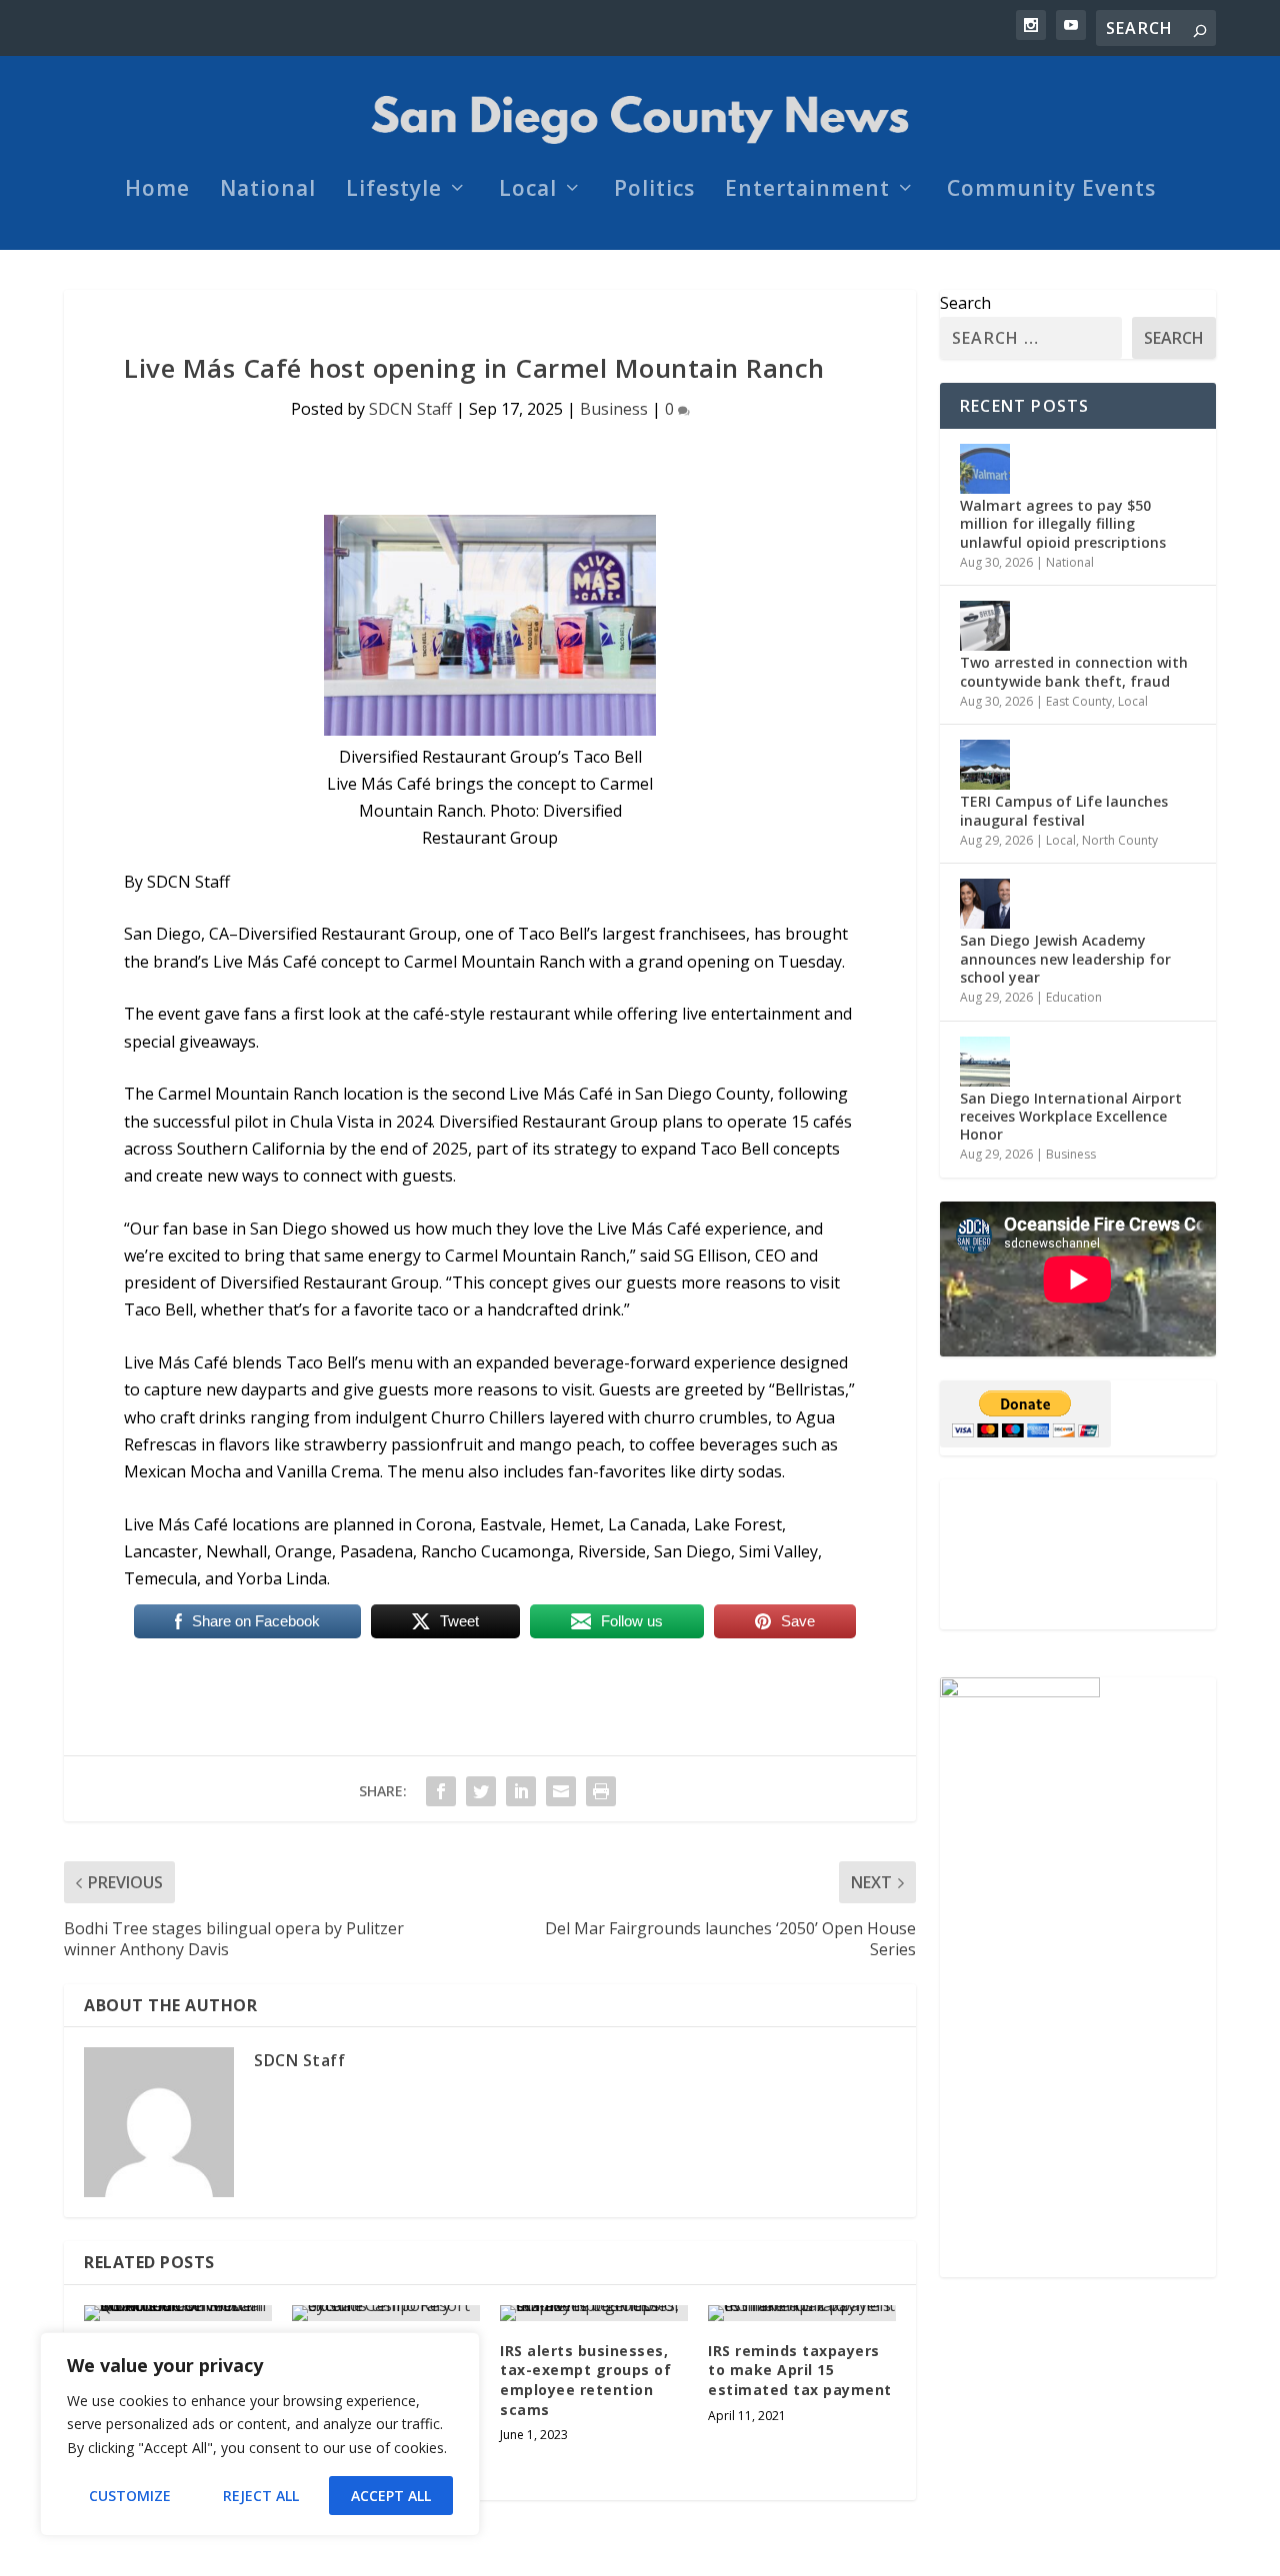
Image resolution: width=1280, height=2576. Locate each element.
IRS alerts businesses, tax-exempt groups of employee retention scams (585, 2380)
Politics (654, 191)
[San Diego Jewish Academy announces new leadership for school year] (985, 904)
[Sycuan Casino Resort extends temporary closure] (386, 2313)
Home (157, 191)
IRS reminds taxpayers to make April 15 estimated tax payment (800, 2370)
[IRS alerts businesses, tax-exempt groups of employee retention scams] (594, 2313)
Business (614, 409)
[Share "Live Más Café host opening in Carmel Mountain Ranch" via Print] (601, 1791)
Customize (130, 2496)
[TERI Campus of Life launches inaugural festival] (985, 765)
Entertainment (807, 191)
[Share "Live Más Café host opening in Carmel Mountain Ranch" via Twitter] (481, 1791)
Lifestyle (394, 191)
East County (1079, 701)
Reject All (261, 2496)
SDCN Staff (410, 409)
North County (1120, 840)
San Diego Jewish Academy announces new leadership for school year (1065, 958)
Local (528, 191)
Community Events (1051, 191)
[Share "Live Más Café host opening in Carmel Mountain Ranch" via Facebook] (441, 1791)
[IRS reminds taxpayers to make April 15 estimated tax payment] (802, 2313)
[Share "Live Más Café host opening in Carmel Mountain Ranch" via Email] (561, 1791)
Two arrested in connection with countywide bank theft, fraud (1074, 671)
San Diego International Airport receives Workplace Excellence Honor (1071, 1116)
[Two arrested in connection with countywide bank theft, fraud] (985, 626)
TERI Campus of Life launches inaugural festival (1064, 810)
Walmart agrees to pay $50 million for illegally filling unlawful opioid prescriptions (1063, 523)
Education (1074, 997)
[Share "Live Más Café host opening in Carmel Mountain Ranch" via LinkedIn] (521, 1791)
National (268, 191)
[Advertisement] (1078, 1554)
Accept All (391, 2496)
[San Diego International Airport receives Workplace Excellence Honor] (985, 1062)
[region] (260, 2434)
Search (965, 303)
